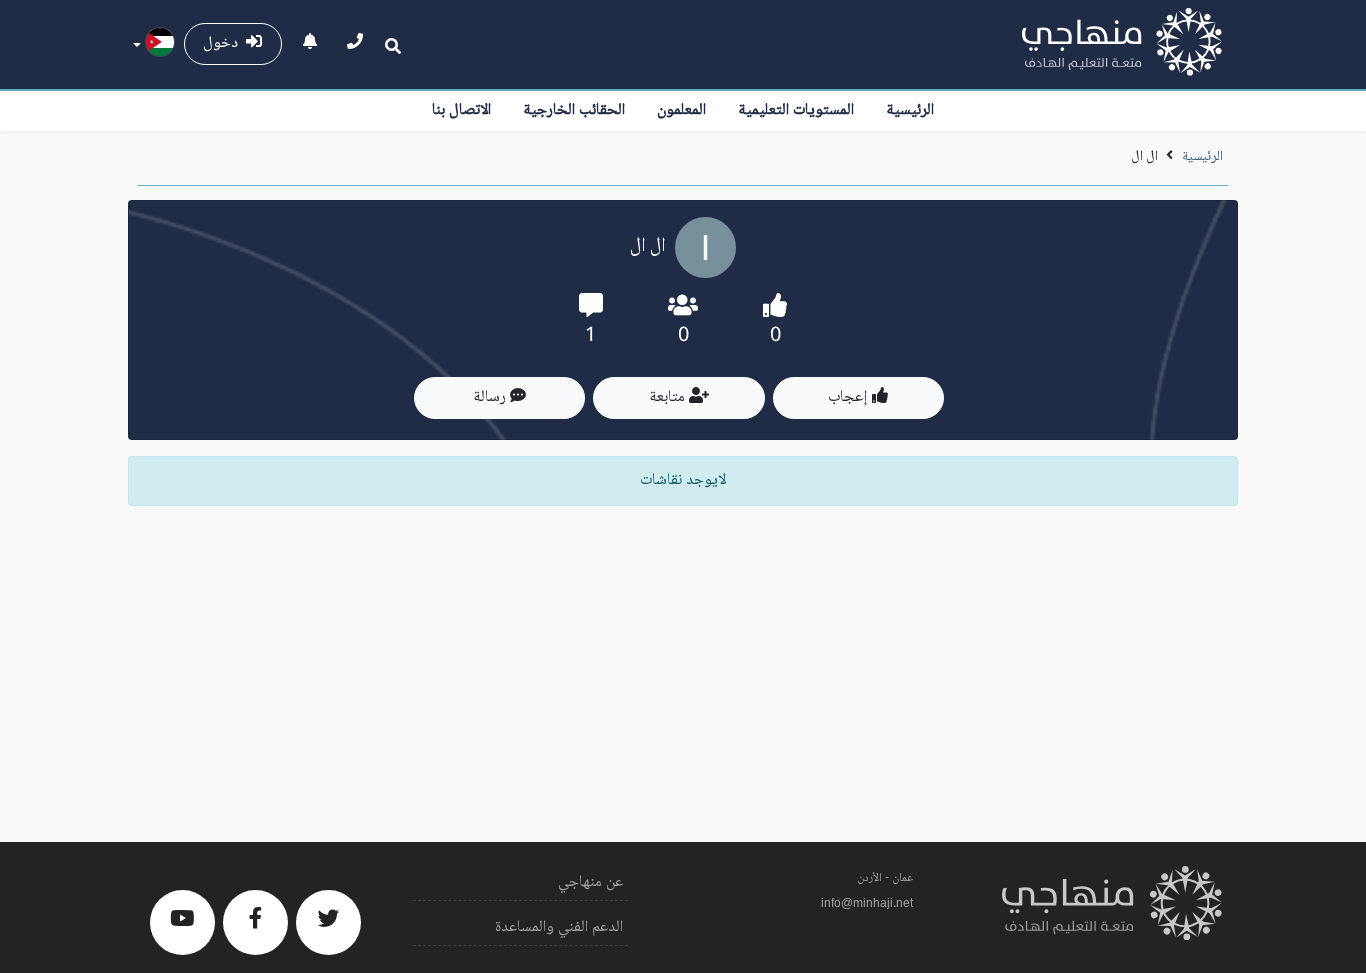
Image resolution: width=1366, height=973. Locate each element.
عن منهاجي (590, 882)
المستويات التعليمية (796, 110)
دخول (224, 43)
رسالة (491, 397)
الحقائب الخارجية (574, 110)
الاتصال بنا (461, 110)
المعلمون (681, 110)
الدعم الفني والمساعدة (559, 927)
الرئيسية (910, 110)
